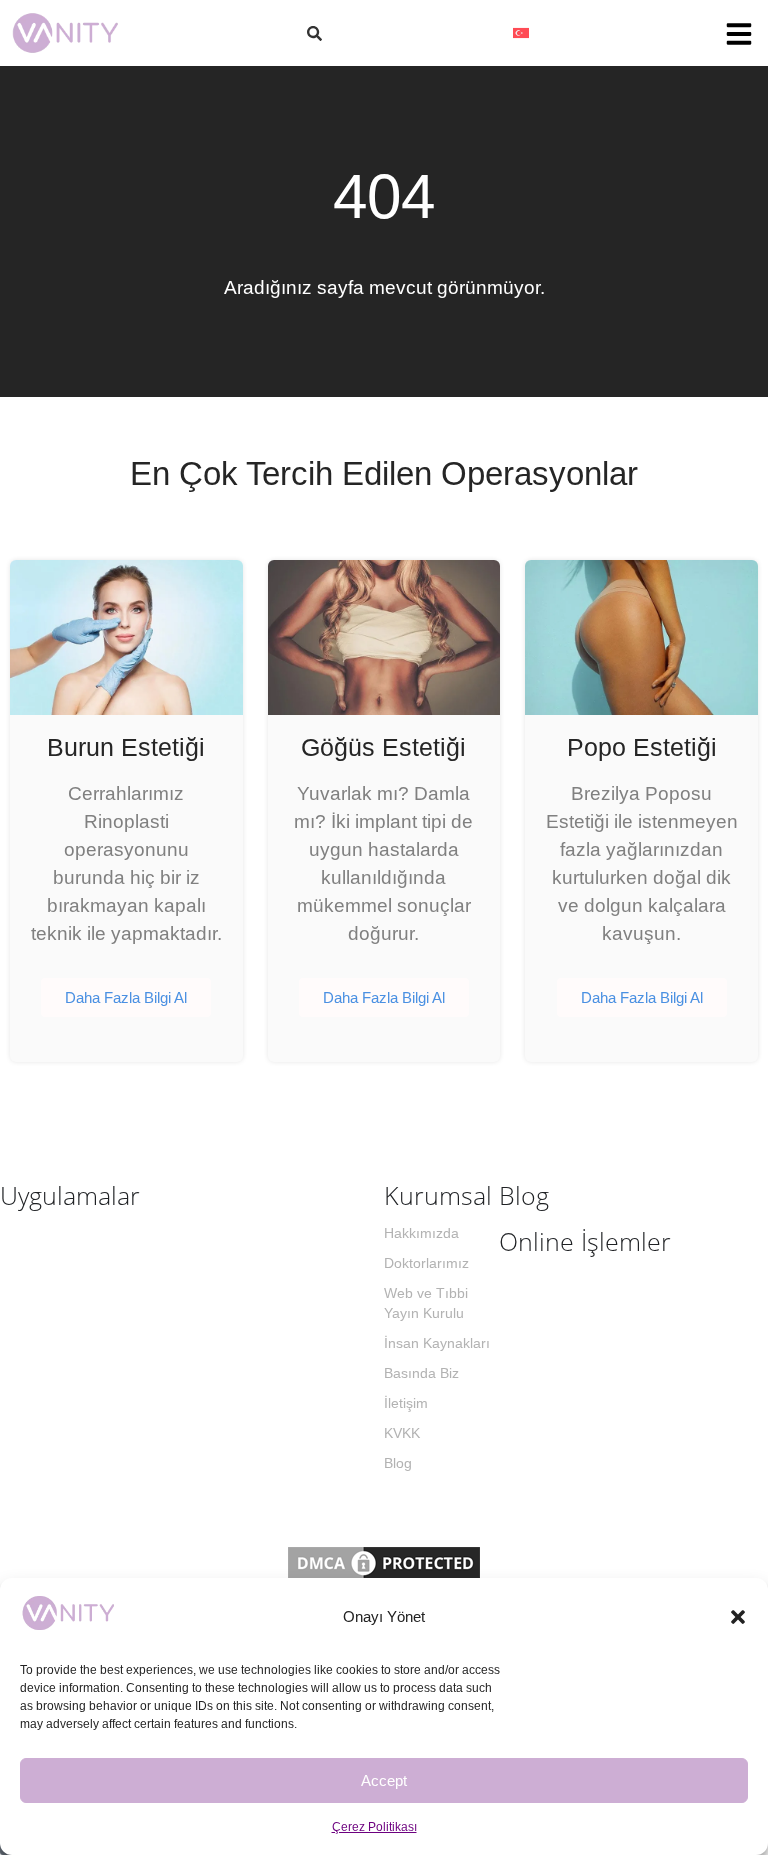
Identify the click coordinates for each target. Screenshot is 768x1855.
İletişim (406, 1403)
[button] (738, 1617)
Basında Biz (421, 1373)
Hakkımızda (421, 1233)
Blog (398, 1463)
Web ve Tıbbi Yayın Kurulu (426, 1303)
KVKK (402, 1433)
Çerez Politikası (374, 1827)
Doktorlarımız (426, 1263)
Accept (384, 1780)
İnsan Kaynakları (437, 1343)
